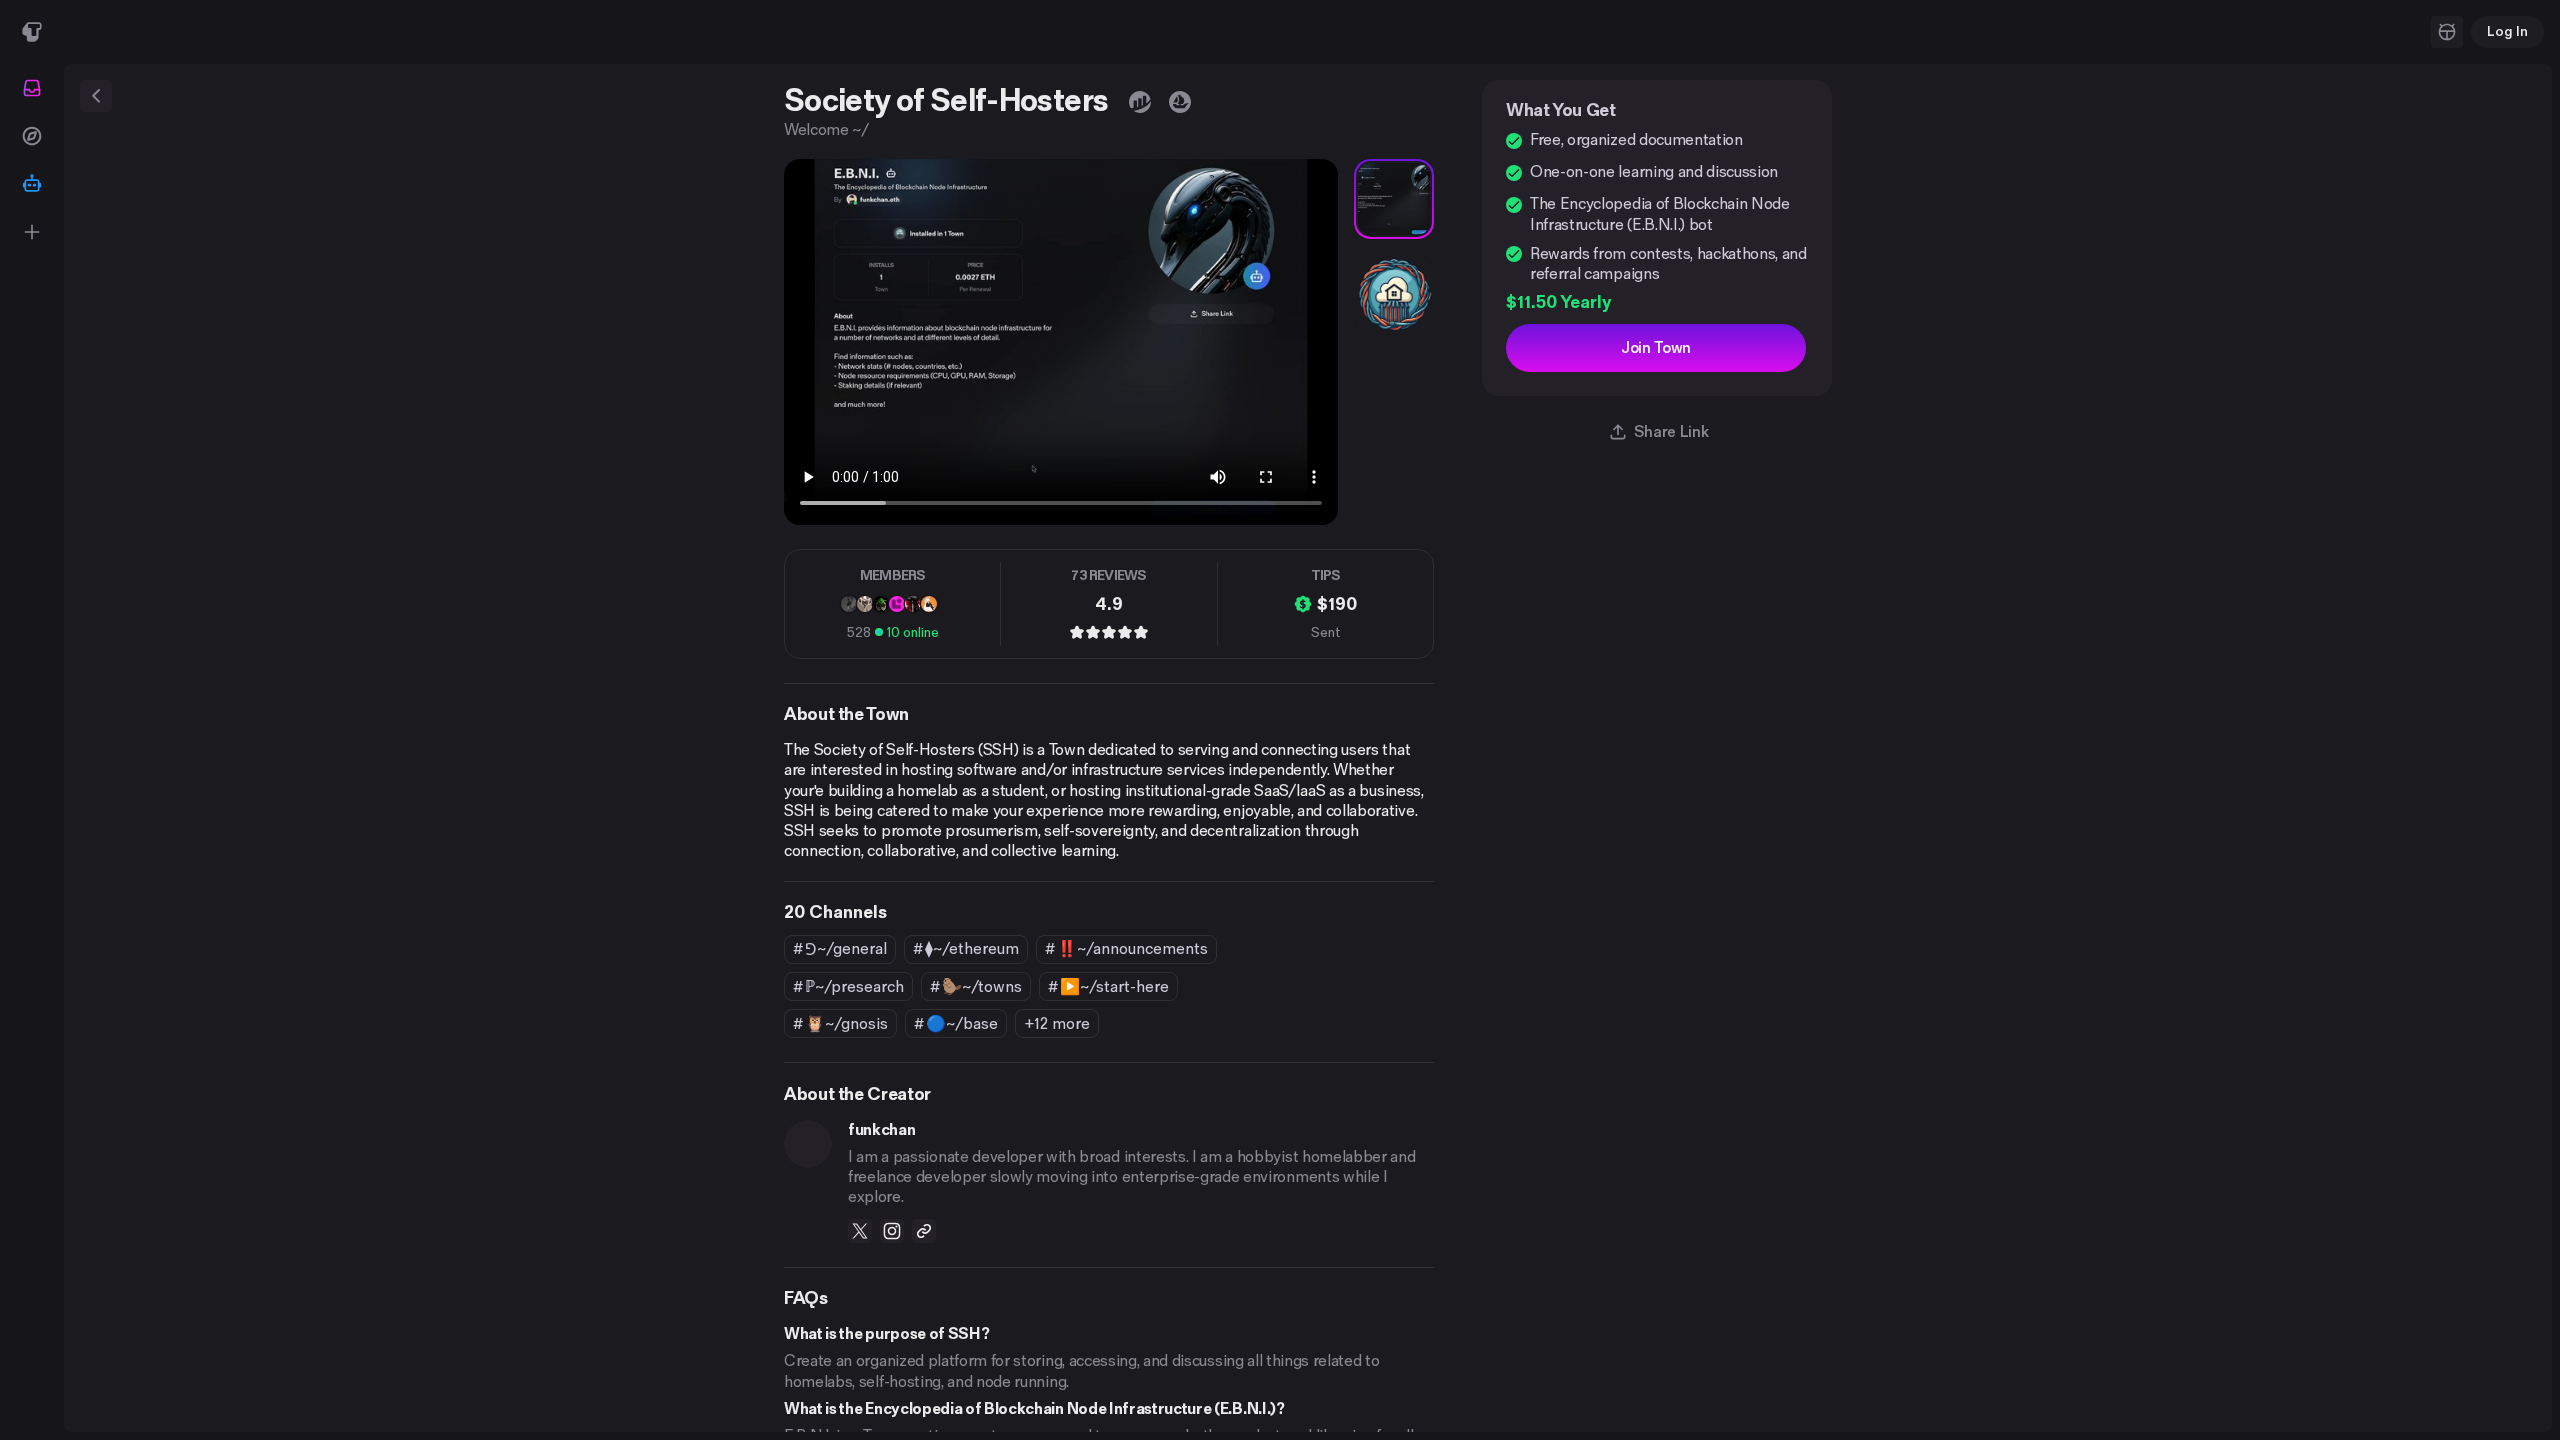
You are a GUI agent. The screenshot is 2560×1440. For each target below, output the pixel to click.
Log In (2507, 31)
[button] (2447, 32)
